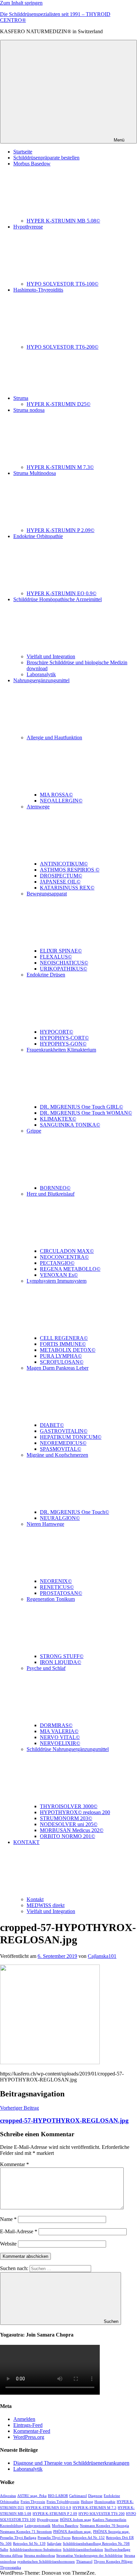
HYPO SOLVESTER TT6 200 (102, 2514)
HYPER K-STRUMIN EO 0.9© (62, 593)
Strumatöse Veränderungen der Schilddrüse (89, 2556)
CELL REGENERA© (64, 1338)
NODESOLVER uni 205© (69, 1824)
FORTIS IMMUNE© (63, 1344)
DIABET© (52, 1425)
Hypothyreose (48, 2520)
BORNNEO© (55, 1188)
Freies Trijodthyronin (63, 2502)
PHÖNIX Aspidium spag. (72, 2532)
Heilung (87, 2502)
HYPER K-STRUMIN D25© (59, 404)
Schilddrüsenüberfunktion (83, 2550)
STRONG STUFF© (62, 1656)
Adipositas (8, 2496)
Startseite (23, 152)
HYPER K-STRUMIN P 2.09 (55, 2514)
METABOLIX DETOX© (68, 1350)
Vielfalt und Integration (51, 656)
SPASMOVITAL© (61, 1449)
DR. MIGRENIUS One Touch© (74, 1512)
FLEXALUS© (56, 957)
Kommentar (14, 2164)
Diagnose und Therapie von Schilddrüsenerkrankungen (71, 2463)
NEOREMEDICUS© (63, 1443)
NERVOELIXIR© (60, 1743)
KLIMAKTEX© (58, 1119)
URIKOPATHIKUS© (64, 969)
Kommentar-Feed (32, 2431)
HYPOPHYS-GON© (63, 1044)
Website (8, 2244)
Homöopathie (105, 2502)
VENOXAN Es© (59, 1275)
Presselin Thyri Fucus (54, 2538)
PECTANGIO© (57, 1263)
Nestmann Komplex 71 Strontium (26, 2532)
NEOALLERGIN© (61, 801)
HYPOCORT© (57, 1032)
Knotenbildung (12, 2526)
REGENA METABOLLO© (70, 1269)
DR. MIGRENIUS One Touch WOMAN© (86, 1113)
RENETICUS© (57, 1587)
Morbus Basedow (65, 2526)
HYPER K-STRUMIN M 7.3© (60, 467)
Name (8, 2219)
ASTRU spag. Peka (32, 2496)
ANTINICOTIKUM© (64, 864)
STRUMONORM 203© (66, 1818)
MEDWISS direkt (46, 1905)
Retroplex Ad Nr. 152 (88, 2538)
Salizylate (54, 2544)
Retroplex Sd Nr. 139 (29, 2544)
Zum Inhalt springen (21, 3)
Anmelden (24, 2419)
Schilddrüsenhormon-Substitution (36, 2550)
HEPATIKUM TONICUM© (71, 1437)
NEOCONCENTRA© (64, 1257)
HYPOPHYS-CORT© (64, 1038)
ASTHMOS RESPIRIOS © (70, 870)
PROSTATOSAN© (61, 1593)
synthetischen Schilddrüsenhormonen (46, 2562)
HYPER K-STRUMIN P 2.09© (61, 530)
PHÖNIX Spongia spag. (111, 2532)
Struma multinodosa (39, 2556)
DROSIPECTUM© (61, 876)
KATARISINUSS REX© (67, 888)
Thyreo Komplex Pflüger (113, 2562)
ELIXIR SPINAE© (61, 951)
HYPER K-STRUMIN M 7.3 (94, 2508)
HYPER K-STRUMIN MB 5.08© (63, 221)
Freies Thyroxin (33, 2502)
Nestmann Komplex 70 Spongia (104, 2526)
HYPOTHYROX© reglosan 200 (75, 1812)
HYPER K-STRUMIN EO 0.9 (48, 2508)
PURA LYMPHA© (61, 1356)
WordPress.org (29, 2437)
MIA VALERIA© (59, 1731)
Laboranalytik (41, 674)
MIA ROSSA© (56, 795)
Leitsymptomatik (38, 2526)
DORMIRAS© (56, 1725)
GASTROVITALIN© (64, 1431)
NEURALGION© (60, 1518)
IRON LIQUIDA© (61, 1662)
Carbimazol (78, 2496)
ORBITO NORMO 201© (68, 1836)
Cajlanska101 (102, 1956)
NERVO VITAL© (60, 1737)
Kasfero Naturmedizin (109, 2520)
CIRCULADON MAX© (67, 1251)
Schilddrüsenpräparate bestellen (46, 158)
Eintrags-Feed (28, 2425)
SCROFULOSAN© (62, 1362)
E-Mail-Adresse (19, 2231)
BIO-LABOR (58, 2496)
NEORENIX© (56, 1581)
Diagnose (95, 2496)
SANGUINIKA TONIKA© (70, 1125)
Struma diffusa (11, 2556)
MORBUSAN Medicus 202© (72, 1830)
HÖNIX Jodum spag (75, 2520)
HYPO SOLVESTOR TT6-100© (63, 284)
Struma (21, 398)
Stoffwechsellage (117, 2550)
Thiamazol (84, 2562)
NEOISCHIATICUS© (64, 963)
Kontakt (35, 1899)
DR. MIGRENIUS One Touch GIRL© (81, 1107)
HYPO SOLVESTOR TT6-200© (63, 347)
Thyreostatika (10, 2568)
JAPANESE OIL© (60, 882)
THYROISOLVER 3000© (69, 1806)
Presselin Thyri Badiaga (18, 2538)
